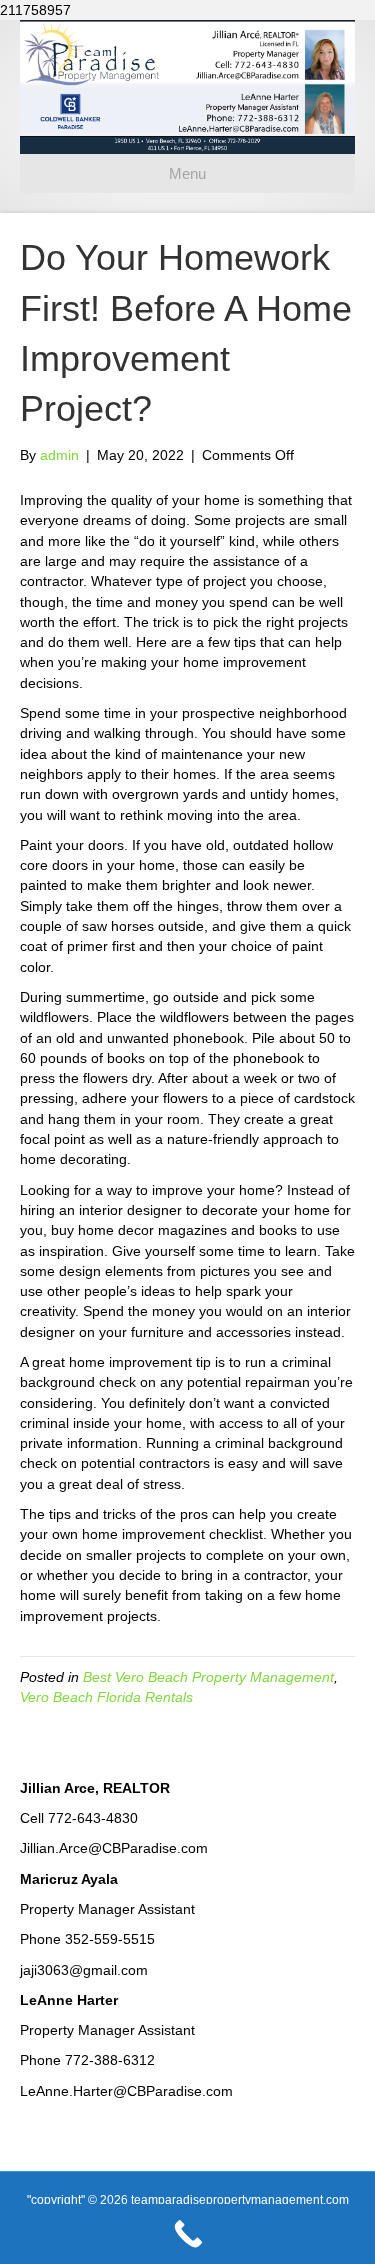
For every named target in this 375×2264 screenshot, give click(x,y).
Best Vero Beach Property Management (208, 1677)
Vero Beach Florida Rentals (106, 1697)
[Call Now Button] (187, 2234)
